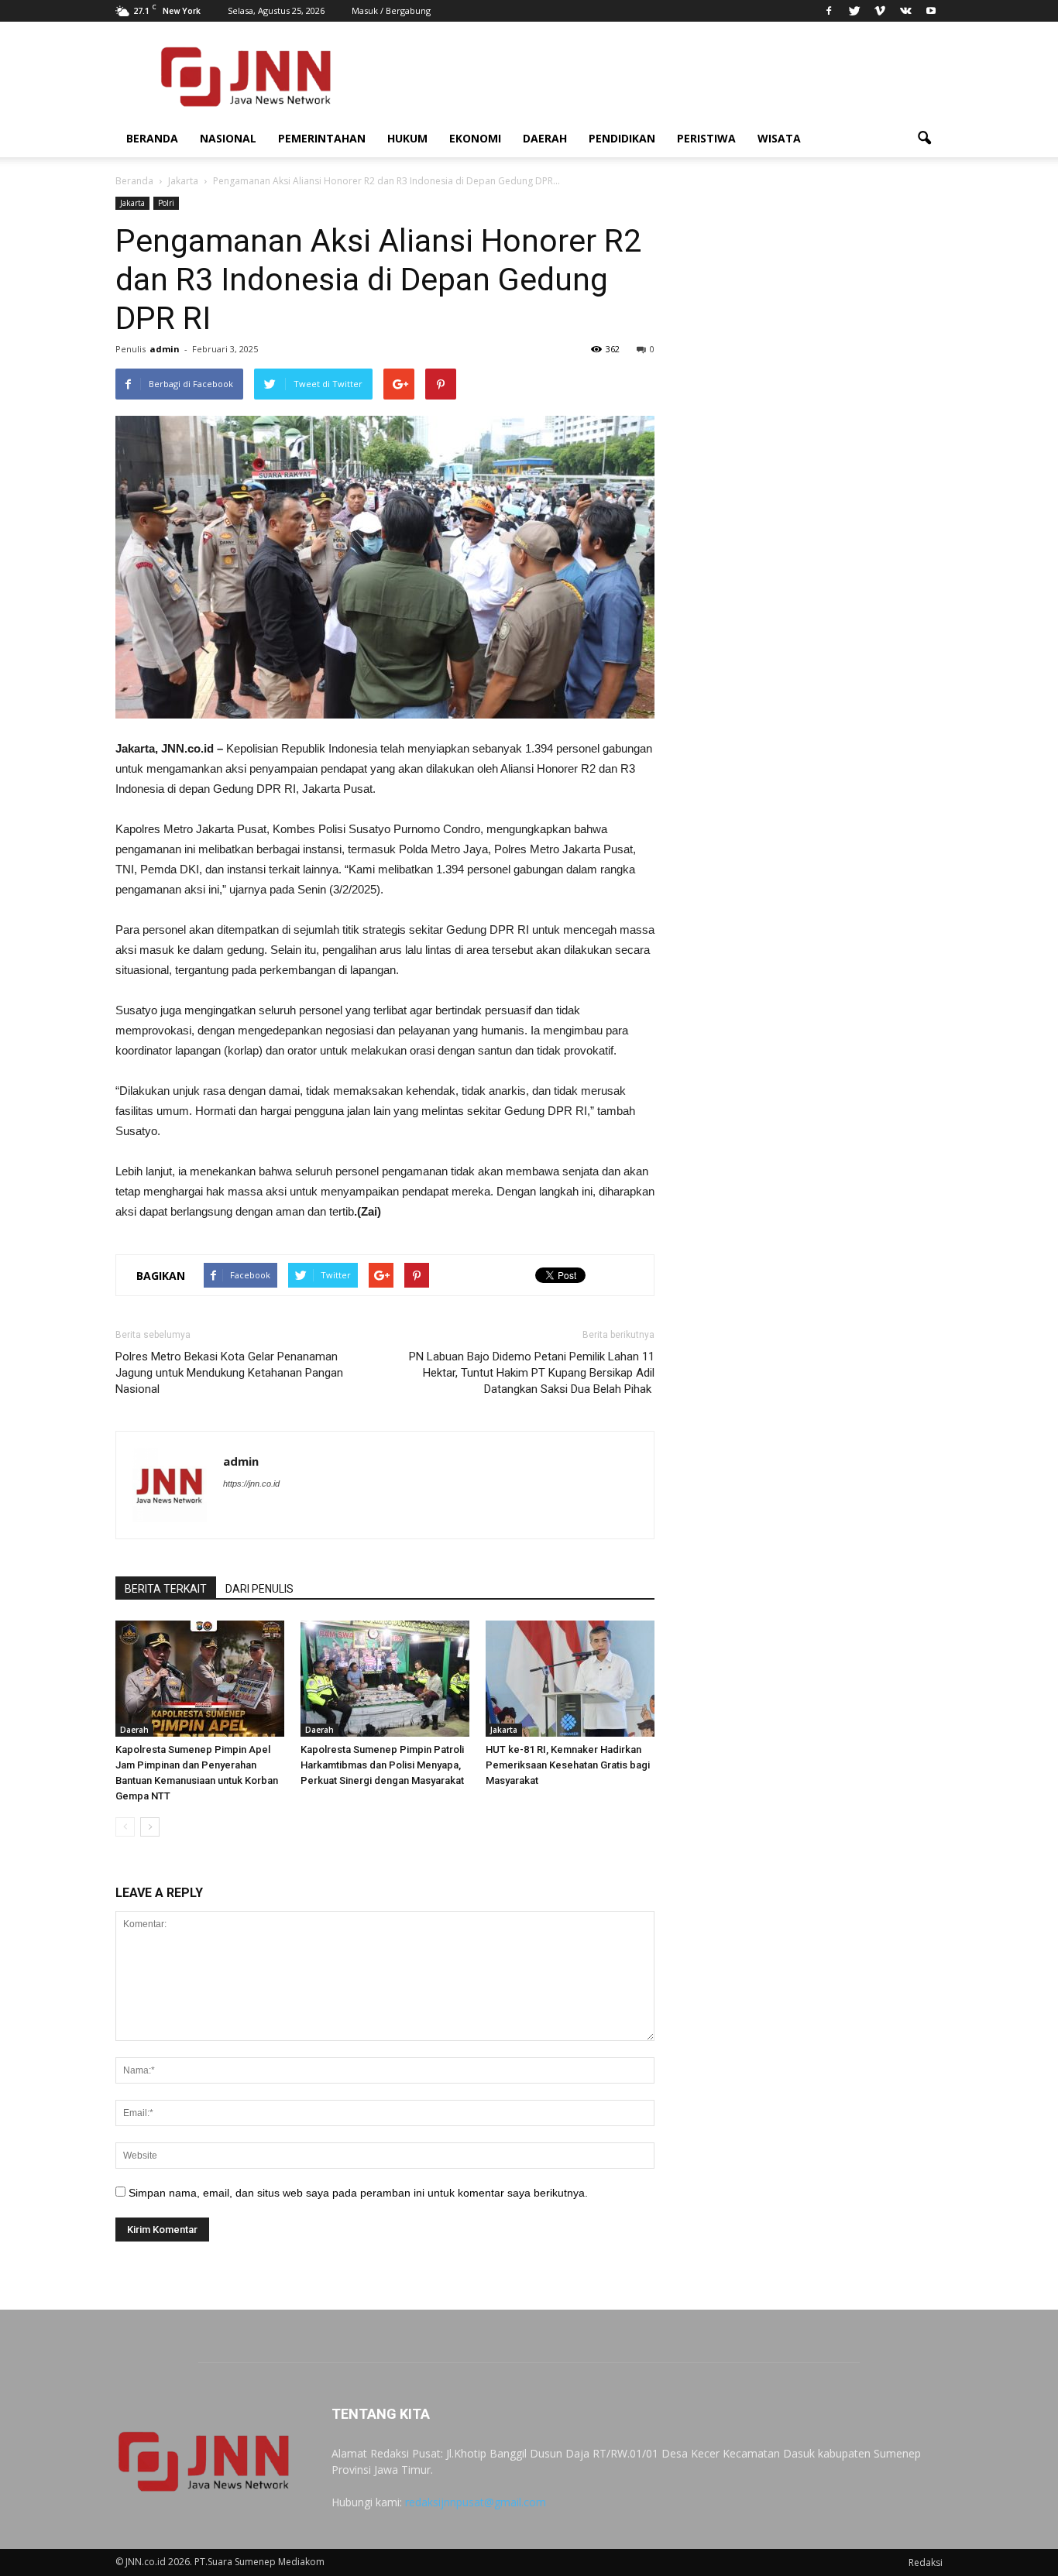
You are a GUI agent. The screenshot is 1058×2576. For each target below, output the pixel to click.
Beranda (152, 138)
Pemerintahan (322, 138)
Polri (166, 203)
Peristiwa (706, 138)
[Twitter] (854, 11)
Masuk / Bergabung (391, 10)
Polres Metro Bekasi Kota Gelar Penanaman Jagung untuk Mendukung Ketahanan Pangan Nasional (229, 1373)
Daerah (545, 138)
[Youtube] (931, 11)
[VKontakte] (905, 11)
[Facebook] (829, 11)
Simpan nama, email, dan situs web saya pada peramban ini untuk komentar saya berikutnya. (358, 2193)
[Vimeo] (880, 11)
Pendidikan (622, 138)
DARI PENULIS (259, 1589)
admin (165, 349)
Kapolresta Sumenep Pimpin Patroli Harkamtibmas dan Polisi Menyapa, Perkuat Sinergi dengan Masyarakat (382, 1765)
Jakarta (132, 203)
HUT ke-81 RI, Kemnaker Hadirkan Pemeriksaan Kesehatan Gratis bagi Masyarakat (568, 1765)
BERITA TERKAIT (166, 1589)
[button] (924, 139)
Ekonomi (475, 138)
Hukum (407, 138)
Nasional (228, 138)
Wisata (779, 138)
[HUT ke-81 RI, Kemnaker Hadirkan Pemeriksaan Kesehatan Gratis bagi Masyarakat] (570, 1679)
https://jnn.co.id (251, 1484)
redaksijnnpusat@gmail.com (476, 2502)
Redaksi (926, 2562)
